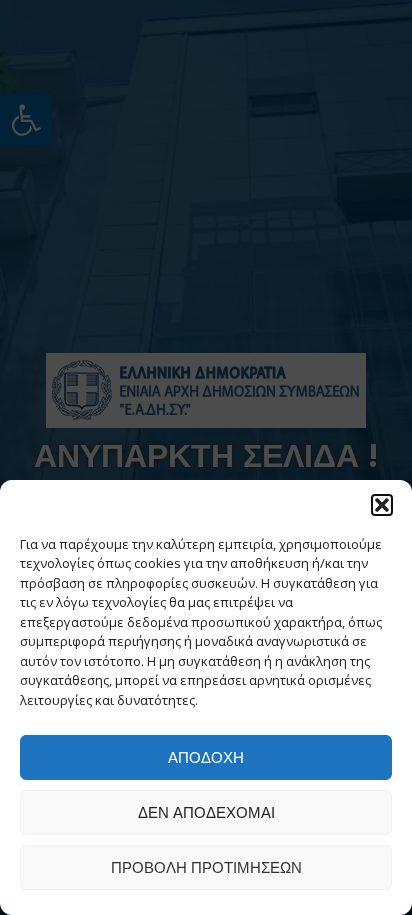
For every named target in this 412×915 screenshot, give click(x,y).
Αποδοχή (206, 757)
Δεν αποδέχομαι (206, 812)
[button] (382, 505)
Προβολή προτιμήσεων (206, 867)
